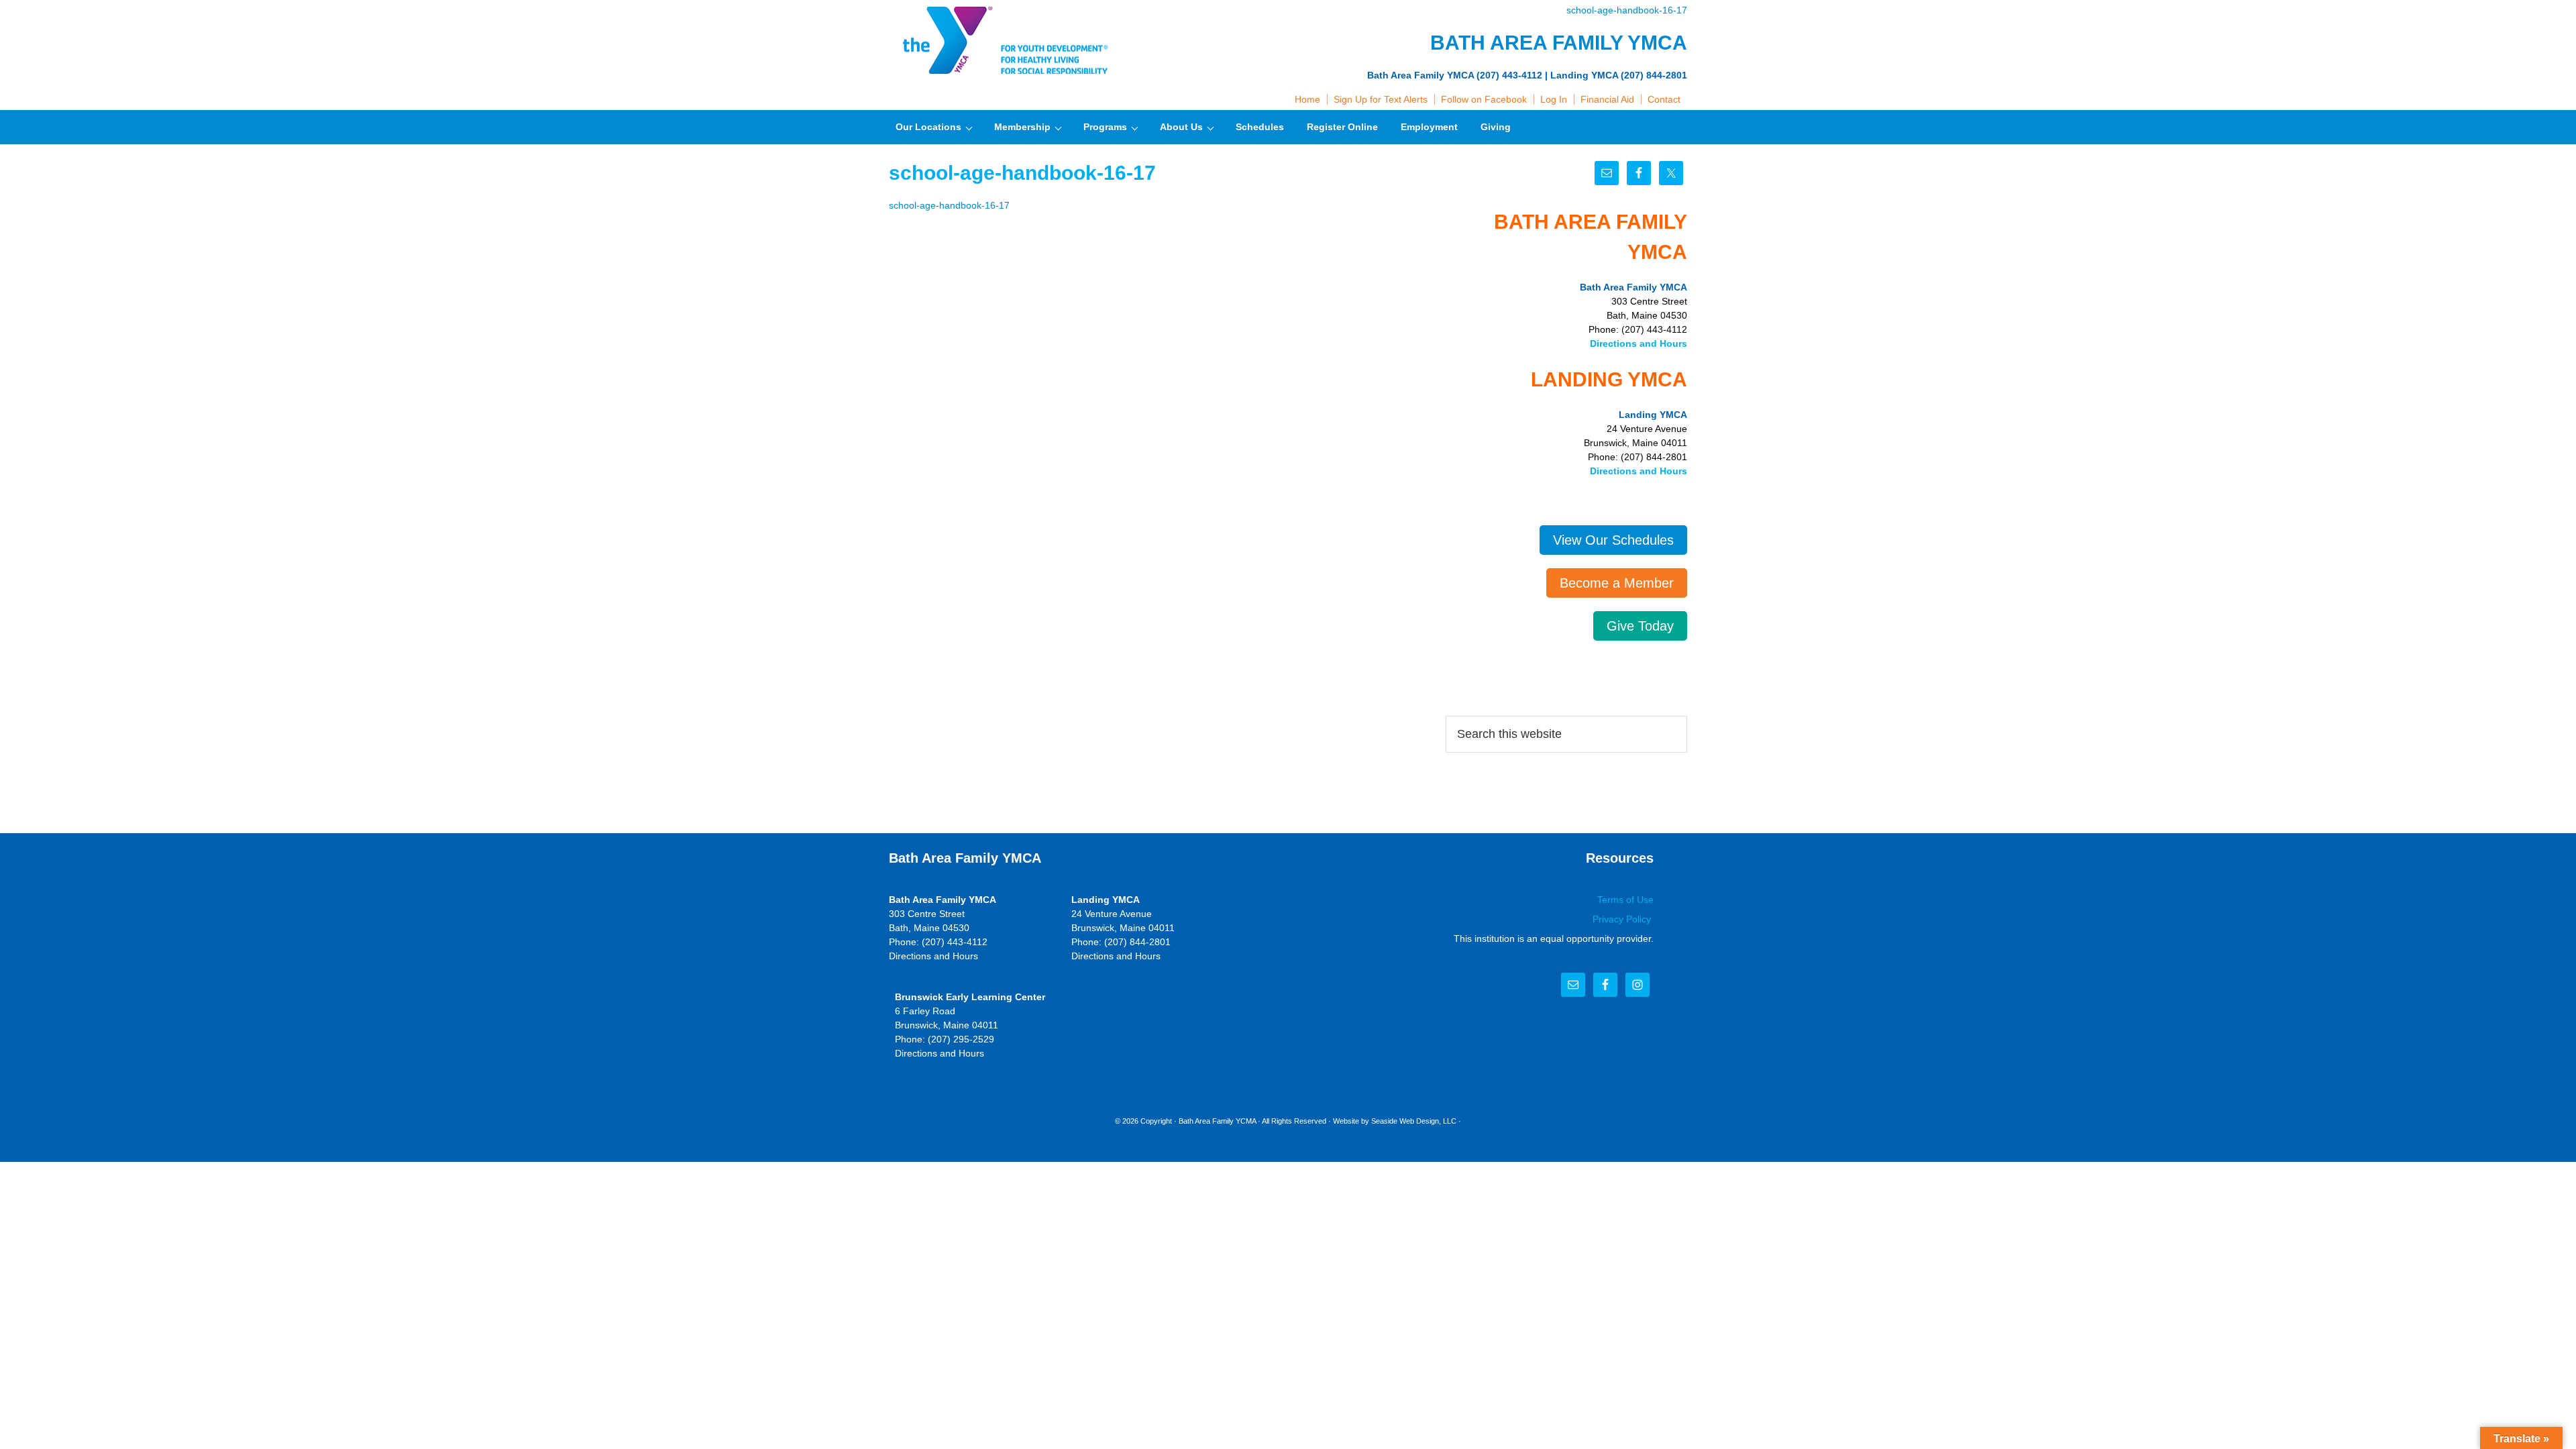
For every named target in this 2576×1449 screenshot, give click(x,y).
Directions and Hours (1639, 343)
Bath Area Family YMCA (1003, 40)
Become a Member (1617, 583)
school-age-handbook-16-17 (1627, 10)
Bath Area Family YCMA (1217, 1121)
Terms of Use (1625, 900)
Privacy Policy (1623, 919)
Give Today (1640, 626)
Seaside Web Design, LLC (1414, 1121)
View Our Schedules (1613, 540)
